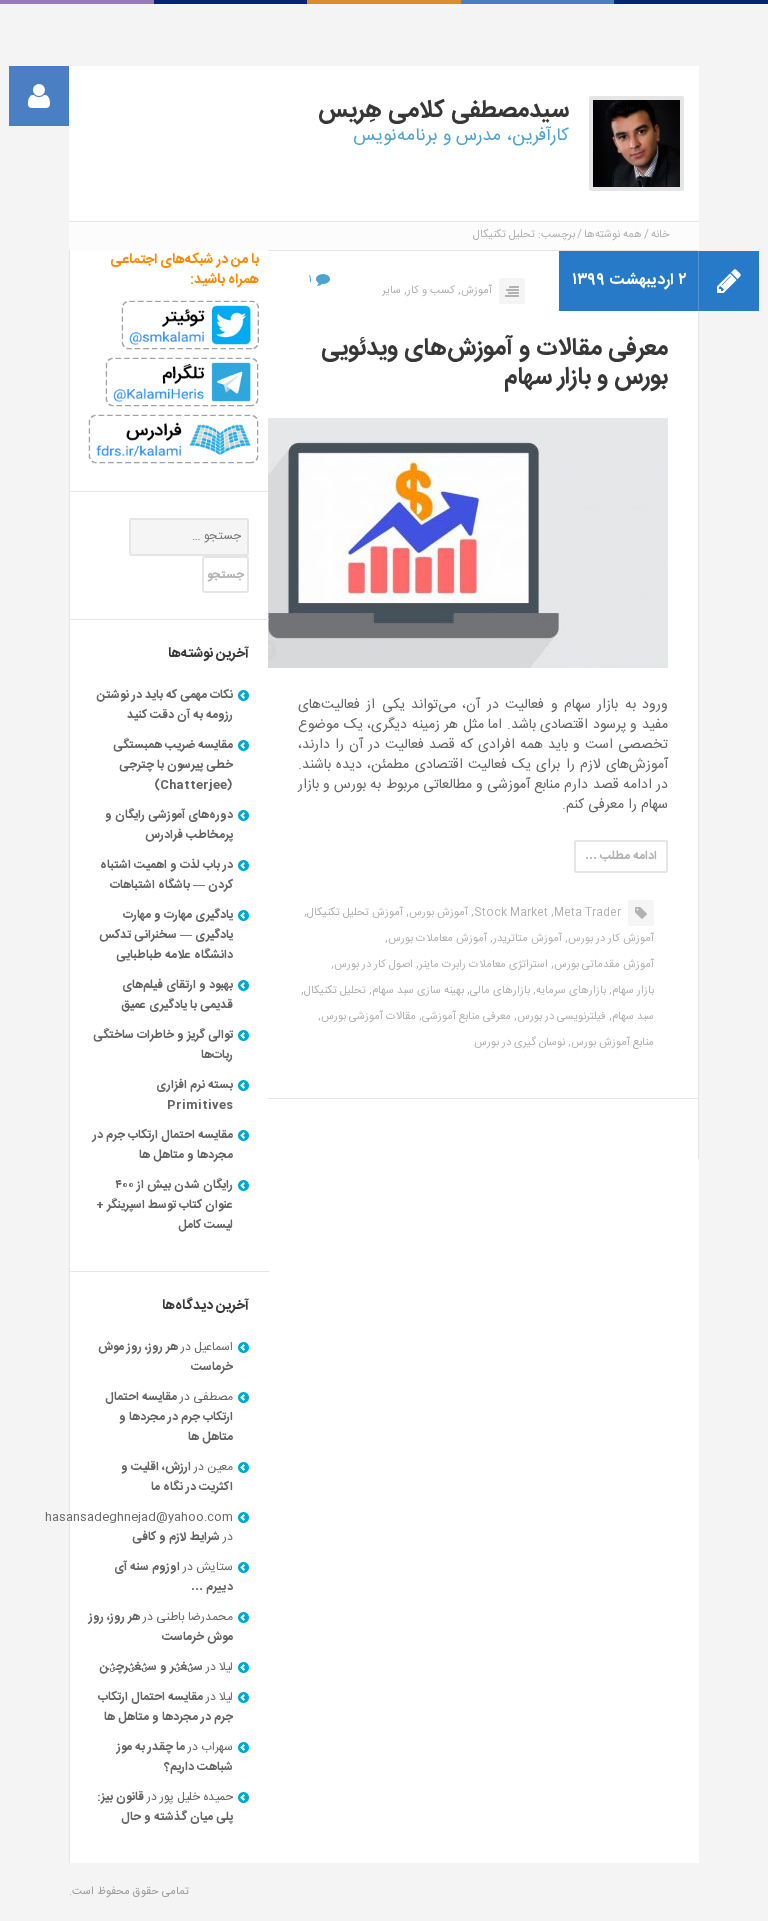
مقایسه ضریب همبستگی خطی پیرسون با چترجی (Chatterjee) (173, 765)
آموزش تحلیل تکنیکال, (353, 913)
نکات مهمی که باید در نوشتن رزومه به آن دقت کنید (165, 705)
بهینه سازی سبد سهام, (416, 991)
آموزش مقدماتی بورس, (602, 965)
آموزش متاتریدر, (526, 939)
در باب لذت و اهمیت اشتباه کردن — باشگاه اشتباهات (166, 875)
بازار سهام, (631, 991)
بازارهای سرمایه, (569, 991)
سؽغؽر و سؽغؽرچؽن (151, 1667)
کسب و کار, (429, 291)
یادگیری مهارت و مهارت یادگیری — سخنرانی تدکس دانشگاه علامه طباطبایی (166, 935)
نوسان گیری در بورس (519, 1043)
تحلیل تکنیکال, (333, 991)
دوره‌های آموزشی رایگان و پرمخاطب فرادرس (169, 825)
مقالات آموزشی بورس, (367, 1017)
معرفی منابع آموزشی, (465, 1017)
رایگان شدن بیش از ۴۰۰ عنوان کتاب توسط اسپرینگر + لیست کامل (164, 1205)
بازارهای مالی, (498, 991)
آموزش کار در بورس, (609, 939)
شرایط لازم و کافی (176, 1537)
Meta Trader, (586, 913)
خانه (660, 235)
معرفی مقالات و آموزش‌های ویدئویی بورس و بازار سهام (494, 363)
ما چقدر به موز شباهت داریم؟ (175, 1757)
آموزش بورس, (437, 913)
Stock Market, (509, 913)
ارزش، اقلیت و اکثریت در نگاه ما (177, 1477)
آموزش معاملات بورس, (436, 939)
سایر (391, 291)
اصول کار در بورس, (372, 965)
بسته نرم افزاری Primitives (194, 1095)
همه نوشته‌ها (613, 235)
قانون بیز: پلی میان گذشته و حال (165, 1807)
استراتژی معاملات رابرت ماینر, (482, 965)
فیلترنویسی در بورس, (560, 1017)
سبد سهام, (631, 1017)
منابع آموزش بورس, (611, 1043)
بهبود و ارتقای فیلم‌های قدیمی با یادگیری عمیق (177, 995)
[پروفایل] (39, 96)
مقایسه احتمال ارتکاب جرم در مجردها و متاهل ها (163, 1145)
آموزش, (475, 291)
